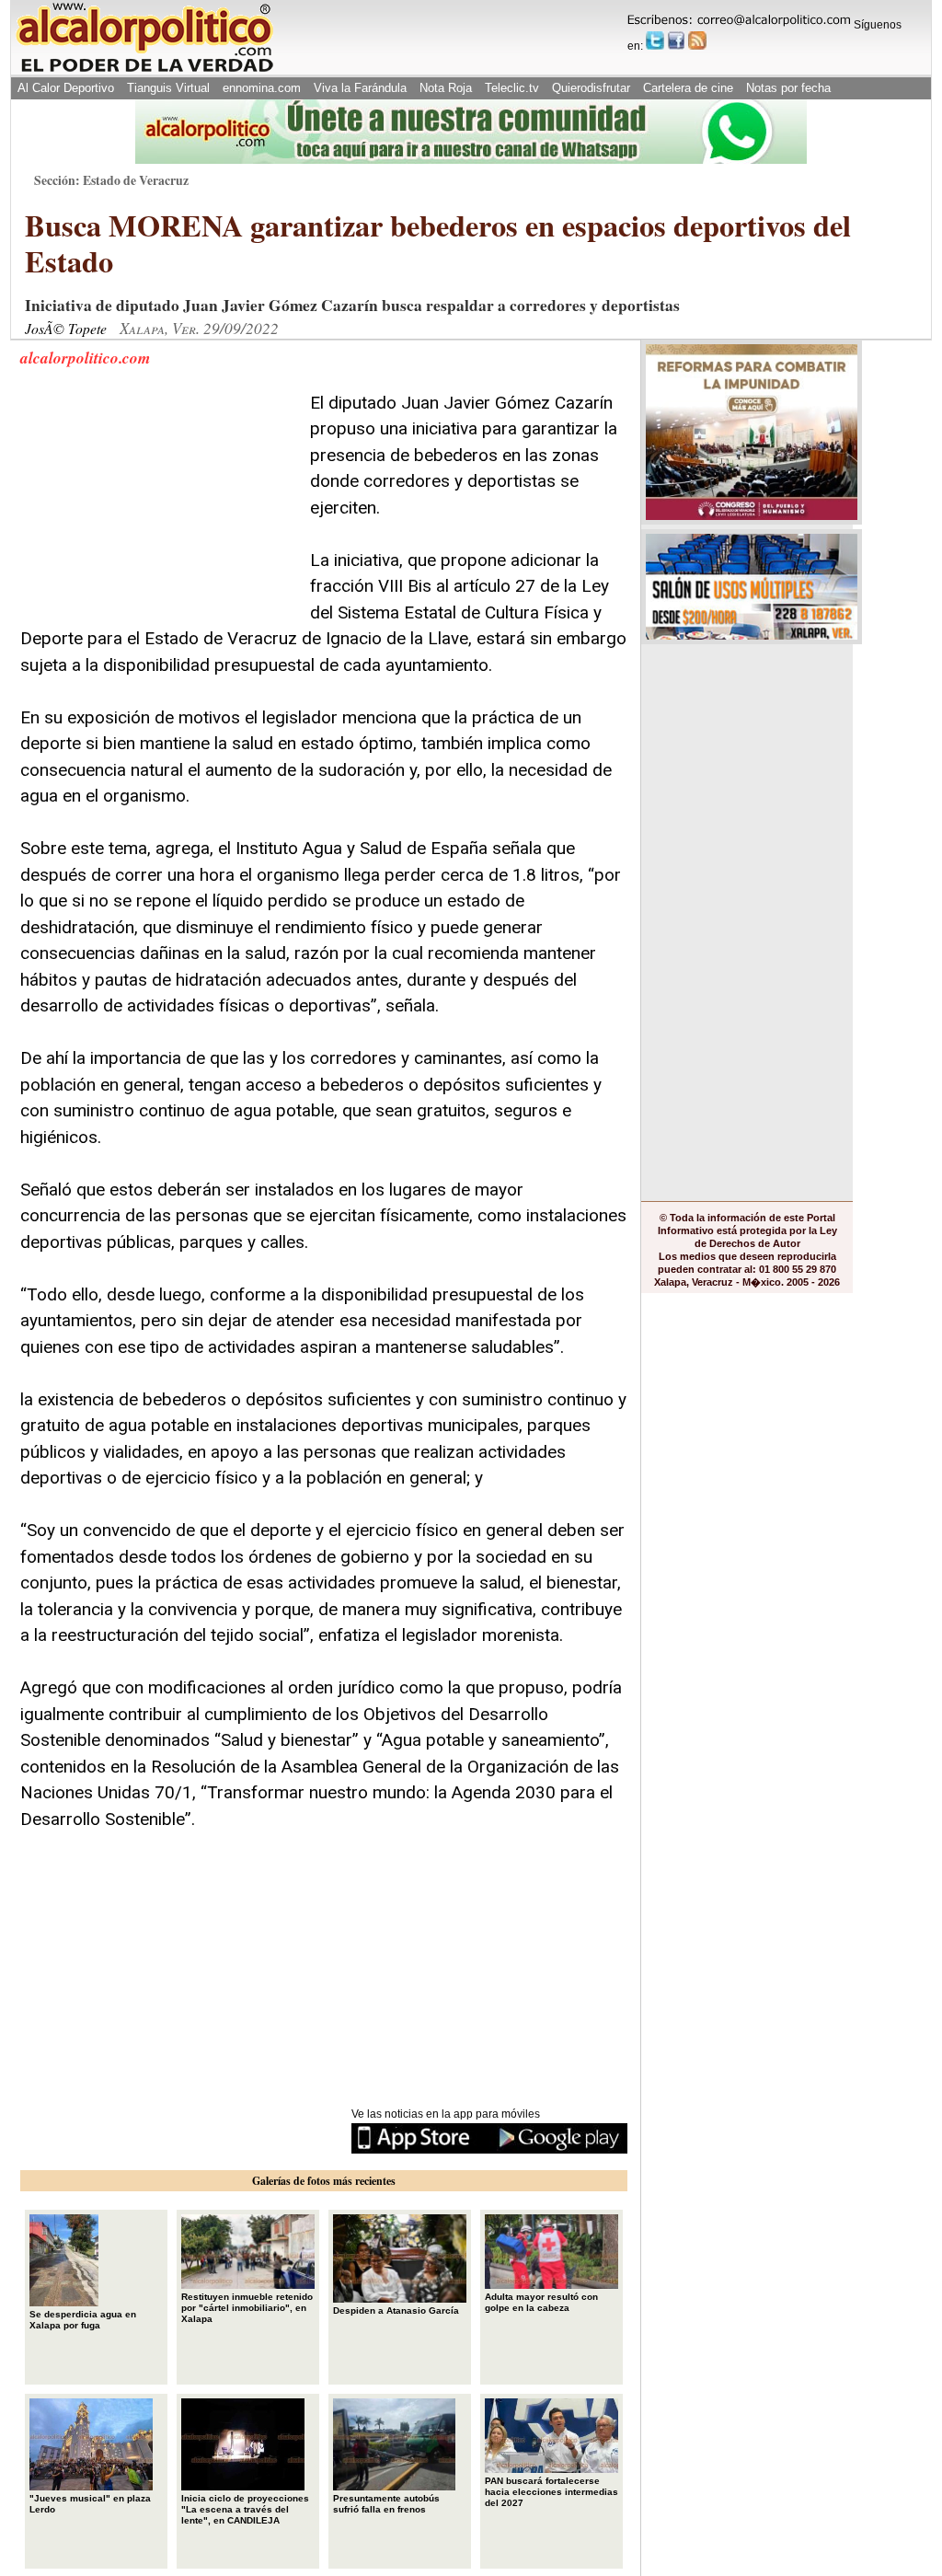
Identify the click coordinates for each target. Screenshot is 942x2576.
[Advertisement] (158, 505)
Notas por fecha (788, 88)
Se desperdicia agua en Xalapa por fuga (83, 2320)
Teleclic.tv (512, 88)
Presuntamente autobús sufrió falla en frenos (386, 2504)
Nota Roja (446, 88)
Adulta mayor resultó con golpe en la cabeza (541, 2302)
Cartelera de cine (688, 88)
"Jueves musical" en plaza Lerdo (90, 2504)
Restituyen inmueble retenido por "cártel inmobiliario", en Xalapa (247, 2308)
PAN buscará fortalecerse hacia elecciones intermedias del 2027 (551, 2492)
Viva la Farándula (360, 88)
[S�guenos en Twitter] (655, 40)
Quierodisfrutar (591, 88)
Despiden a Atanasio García (396, 2310)
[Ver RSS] (697, 40)
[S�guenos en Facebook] (676, 40)
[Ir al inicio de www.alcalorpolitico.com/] (144, 70)
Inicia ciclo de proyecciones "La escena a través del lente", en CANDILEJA (245, 2509)
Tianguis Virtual (168, 88)
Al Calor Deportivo (66, 88)
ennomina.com (262, 88)
